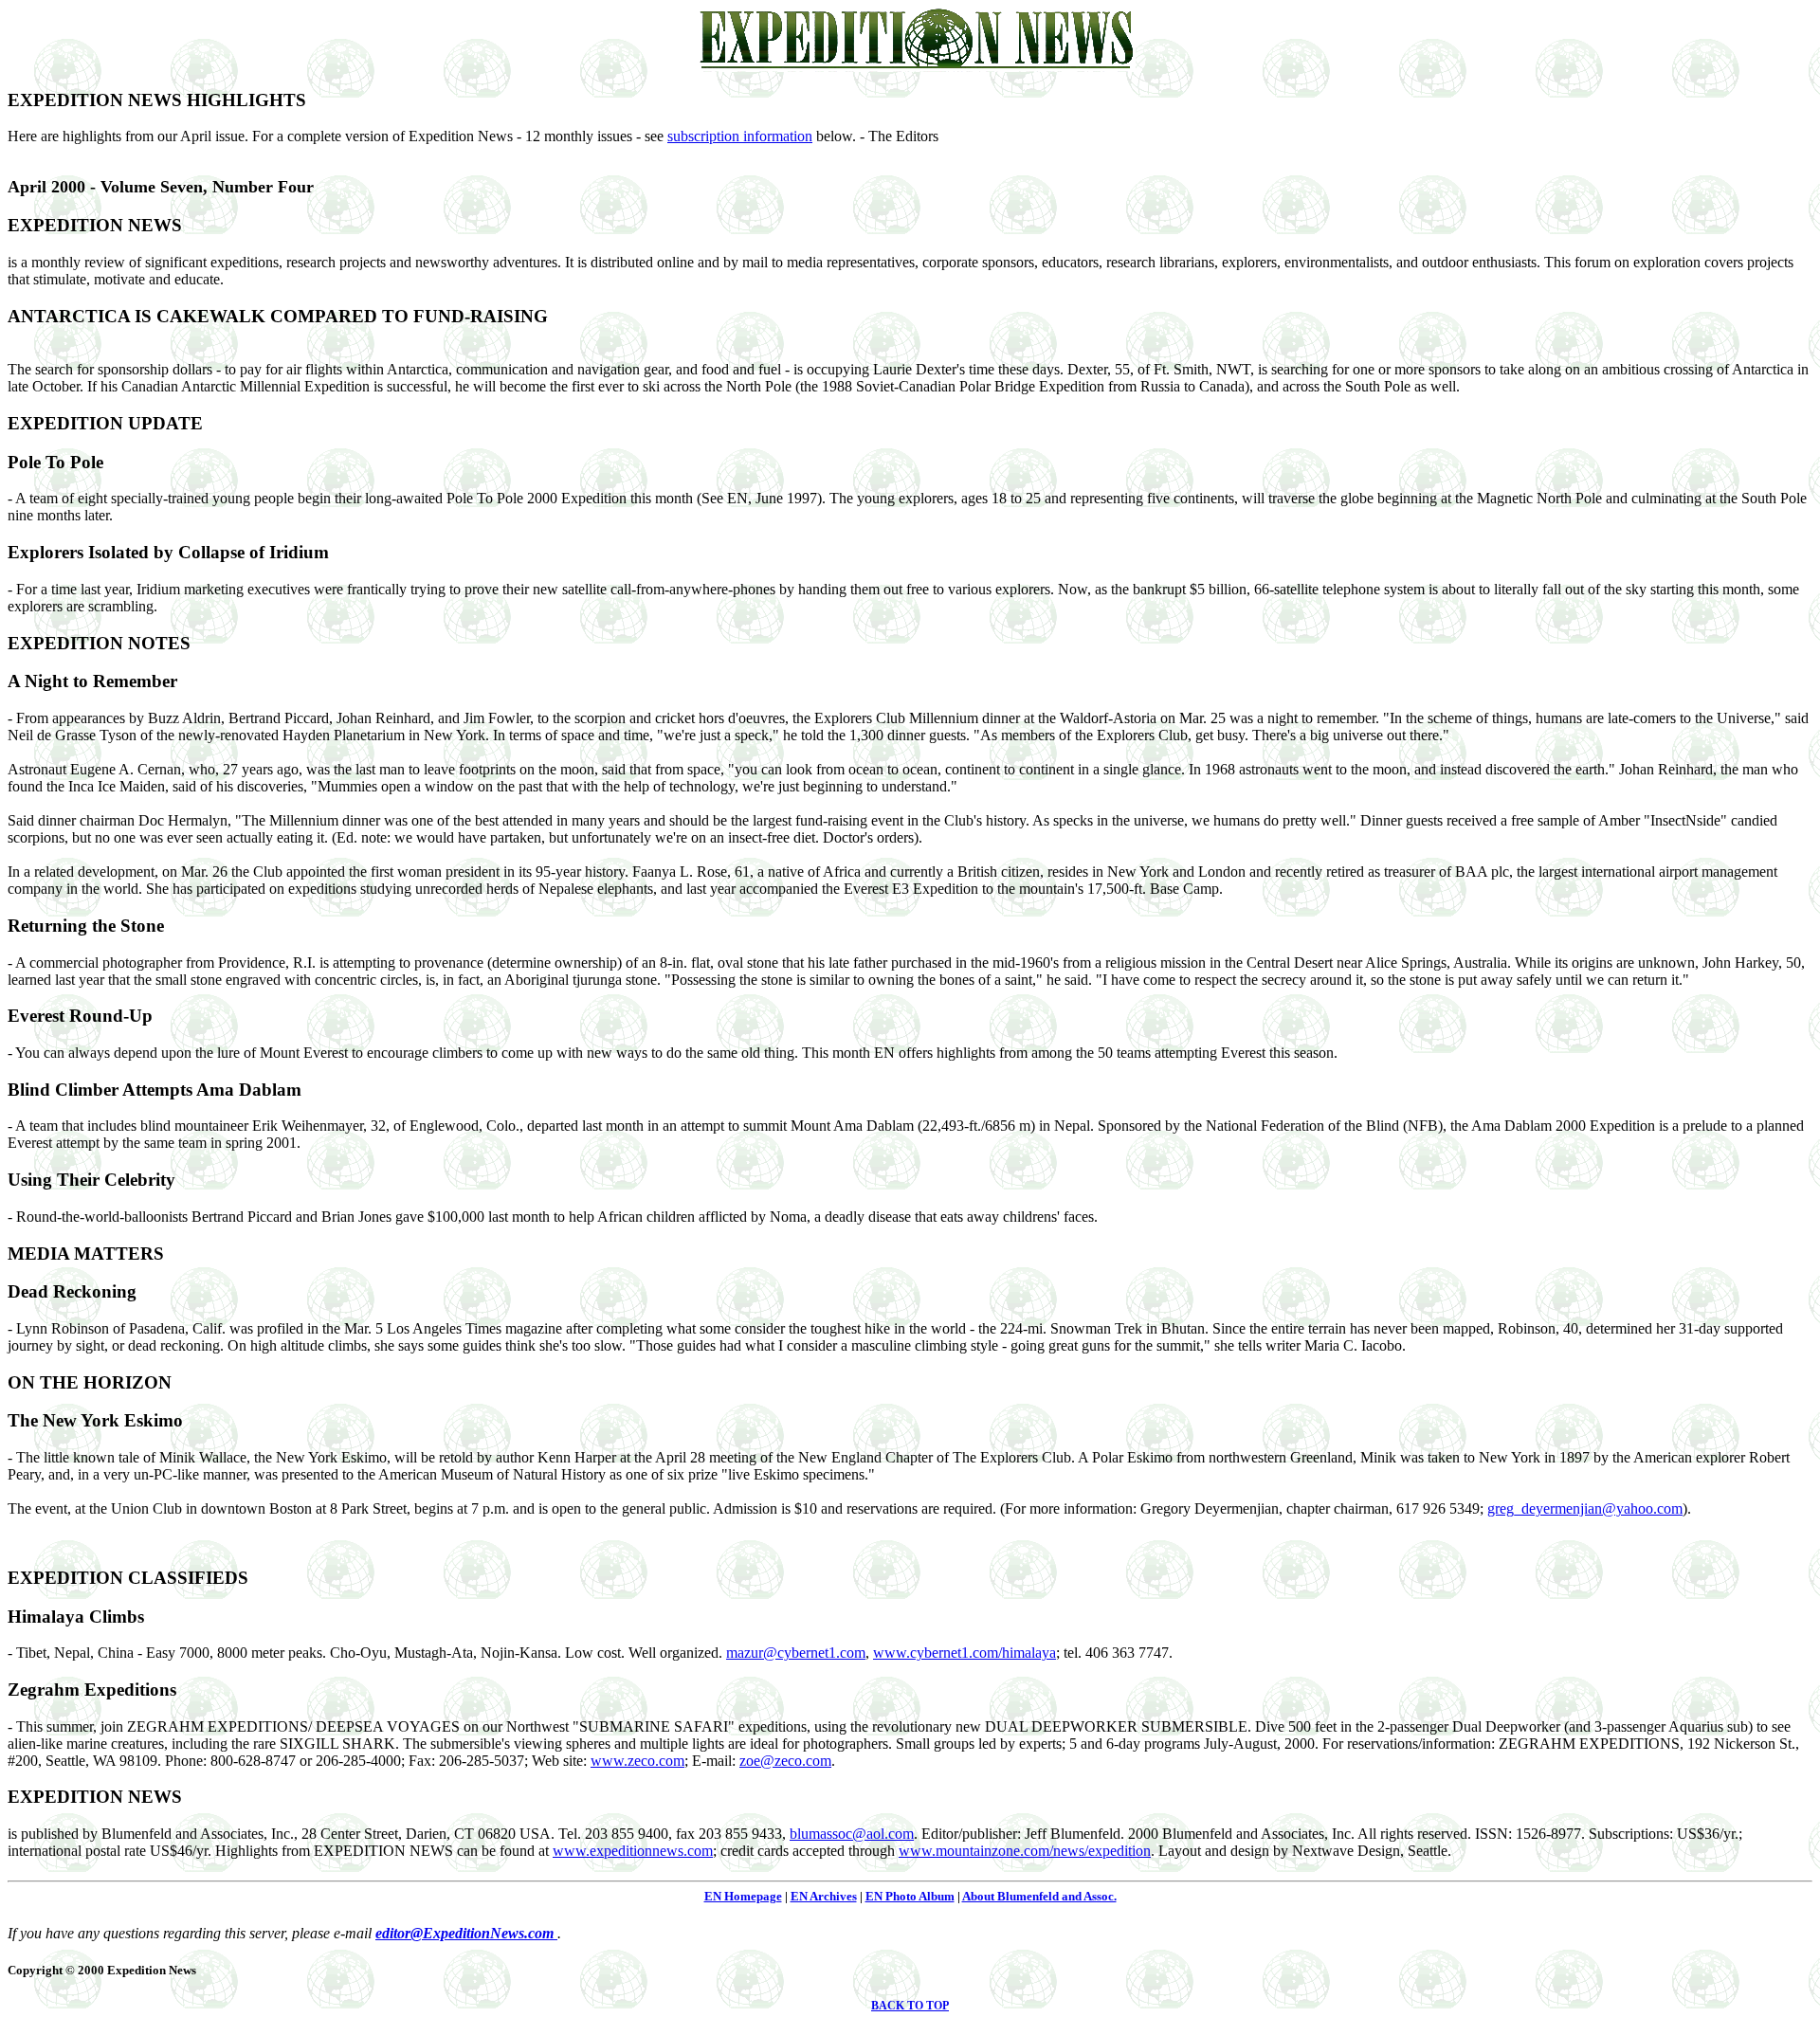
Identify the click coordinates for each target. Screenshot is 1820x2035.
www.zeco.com (637, 1761)
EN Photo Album (910, 1896)
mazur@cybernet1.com (796, 1653)
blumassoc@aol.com (852, 1834)
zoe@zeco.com (785, 1761)
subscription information (740, 136)
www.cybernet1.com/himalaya (965, 1653)
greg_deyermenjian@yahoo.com (1585, 1508)
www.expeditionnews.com (633, 1851)
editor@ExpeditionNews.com (466, 1933)
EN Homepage (743, 1896)
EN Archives (824, 1896)
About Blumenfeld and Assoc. (1039, 1896)
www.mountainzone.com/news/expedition (1025, 1851)
